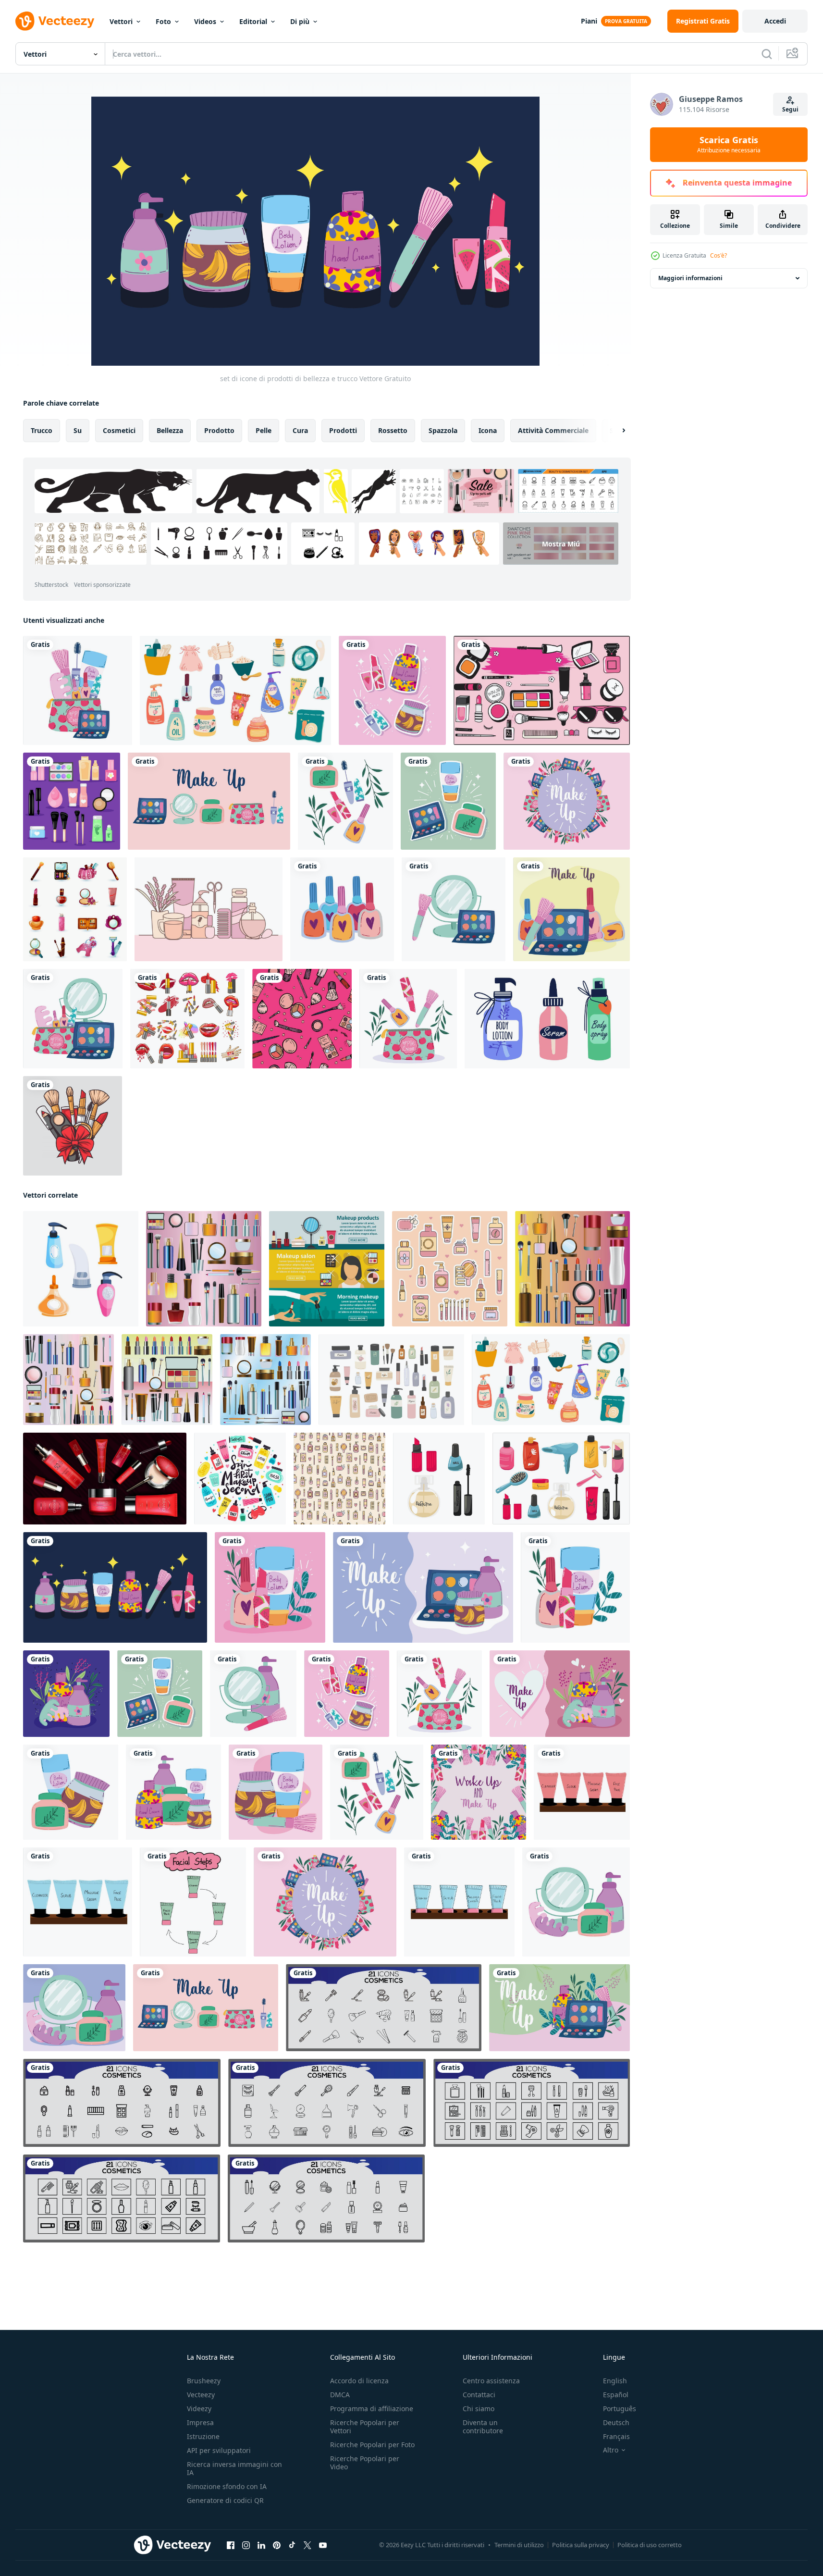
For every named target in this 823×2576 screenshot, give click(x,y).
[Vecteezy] (55, 21)
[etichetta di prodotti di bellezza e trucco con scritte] (567, 801)
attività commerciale (553, 430)
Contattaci (479, 2395)
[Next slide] (615, 431)
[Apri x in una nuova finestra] (307, 2545)
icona (488, 430)
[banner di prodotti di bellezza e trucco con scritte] (423, 1587)
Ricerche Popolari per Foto (372, 2445)
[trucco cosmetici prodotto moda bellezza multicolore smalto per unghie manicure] (342, 909)
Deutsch (616, 2422)
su (78, 430)
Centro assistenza (491, 2381)
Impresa (200, 2422)
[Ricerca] (767, 54)
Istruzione (203, 2436)
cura (300, 430)
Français (616, 2436)
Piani (589, 21)
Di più (300, 21)
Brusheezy (204, 2381)
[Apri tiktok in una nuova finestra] (292, 2545)
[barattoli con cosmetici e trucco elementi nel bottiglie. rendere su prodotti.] (81, 1269)
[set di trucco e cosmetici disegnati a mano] (542, 690)
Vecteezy (201, 2395)
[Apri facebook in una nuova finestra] (231, 2545)
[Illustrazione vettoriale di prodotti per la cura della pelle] (209, 909)
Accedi (775, 21)
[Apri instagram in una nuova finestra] (246, 2545)
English (615, 2381)
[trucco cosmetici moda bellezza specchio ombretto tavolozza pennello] (454, 909)
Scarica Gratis (729, 145)
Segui (790, 109)
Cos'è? (719, 255)
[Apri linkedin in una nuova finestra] (261, 2545)
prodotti (343, 430)
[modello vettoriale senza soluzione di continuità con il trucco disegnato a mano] (302, 1019)
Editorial (253, 21)
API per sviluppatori (219, 2450)
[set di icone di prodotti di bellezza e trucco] (209, 801)
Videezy (199, 2409)
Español (616, 2395)
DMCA (340, 2395)
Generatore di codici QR (225, 2500)
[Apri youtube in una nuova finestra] (323, 2545)
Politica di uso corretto (650, 2545)
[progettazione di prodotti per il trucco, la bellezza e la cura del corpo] (448, 801)
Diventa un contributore (483, 2427)
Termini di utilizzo (519, 2545)
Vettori (121, 21)
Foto (163, 21)
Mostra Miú (561, 543)
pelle (264, 430)
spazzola (443, 430)
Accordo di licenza (359, 2381)
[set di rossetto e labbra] (187, 1019)
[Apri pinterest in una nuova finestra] (277, 2545)
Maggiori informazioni (690, 278)
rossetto (393, 430)
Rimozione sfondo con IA (227, 2486)
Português (620, 2409)
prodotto (219, 430)
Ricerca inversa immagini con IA (234, 2468)
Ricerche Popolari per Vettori (365, 2427)
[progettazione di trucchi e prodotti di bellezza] (392, 690)
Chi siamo (479, 2409)
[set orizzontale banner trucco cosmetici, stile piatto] (327, 1269)
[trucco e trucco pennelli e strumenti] (73, 1126)
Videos (205, 21)
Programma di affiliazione (372, 2409)
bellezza (170, 430)
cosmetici (119, 430)
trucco (42, 430)
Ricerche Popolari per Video (365, 2463)
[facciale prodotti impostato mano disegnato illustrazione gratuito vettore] (582, 1792)
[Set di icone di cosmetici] (75, 909)
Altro (611, 2450)
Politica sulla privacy (581, 2545)
